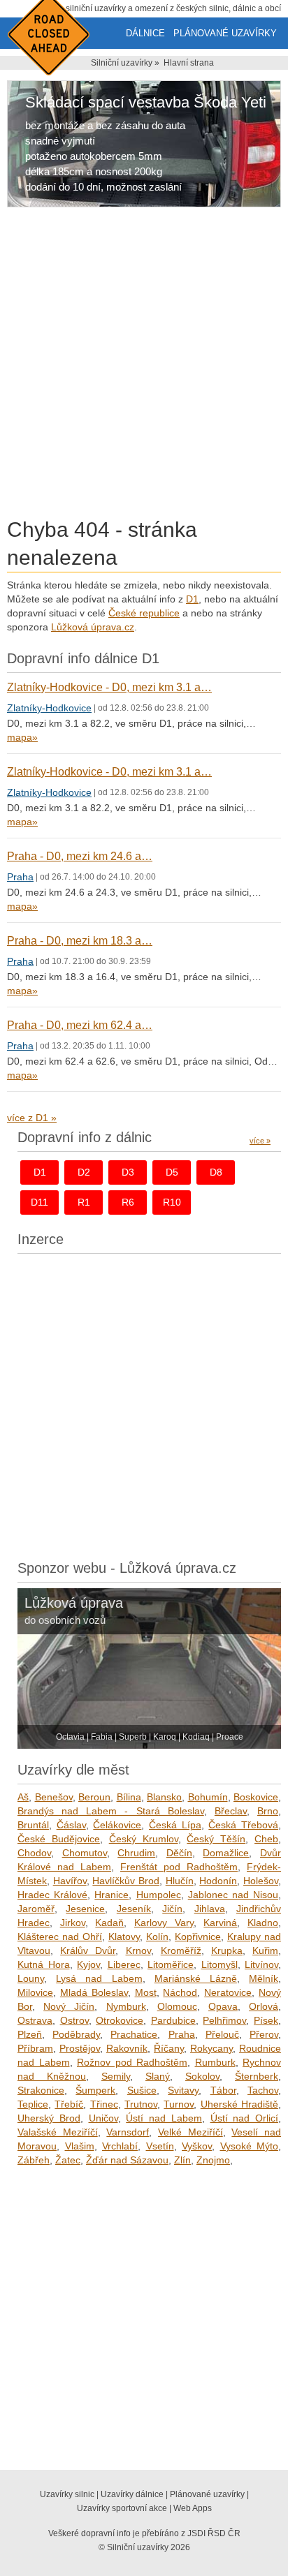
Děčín (179, 1853)
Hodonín (218, 1881)
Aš (23, 1797)
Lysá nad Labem (99, 1978)
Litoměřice (171, 1964)
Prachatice (134, 2034)
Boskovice (256, 1797)
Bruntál (33, 1825)
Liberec (124, 1964)
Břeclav (231, 1811)
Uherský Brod (49, 2118)
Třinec (104, 2104)
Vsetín (160, 2146)
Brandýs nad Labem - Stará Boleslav (111, 1811)
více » (260, 1141)
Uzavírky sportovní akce (122, 2508)
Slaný (158, 2076)
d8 (216, 1172)
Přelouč (222, 2034)
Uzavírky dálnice (132, 2494)
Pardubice (173, 2020)
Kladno (263, 1923)
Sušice (142, 2090)
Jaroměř (36, 1909)
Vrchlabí (120, 2146)
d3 (128, 1172)
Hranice (111, 1895)
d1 (40, 1172)
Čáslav (71, 1825)
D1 (192, 599)
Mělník (264, 1978)
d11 (39, 1202)
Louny (31, 1978)
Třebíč (69, 2104)
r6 (128, 1202)
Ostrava (35, 2020)
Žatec (68, 2160)
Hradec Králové (52, 1895)
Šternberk (257, 2076)
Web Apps (193, 2508)
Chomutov (85, 1853)
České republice (144, 613)
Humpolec (159, 1895)
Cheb (266, 1839)
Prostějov (80, 2048)
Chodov (34, 1853)
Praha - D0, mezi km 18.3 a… (80, 941)
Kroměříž (181, 1950)
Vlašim (80, 2146)
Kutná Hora (44, 1964)
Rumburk (215, 2062)
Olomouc (177, 2006)
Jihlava (210, 1909)
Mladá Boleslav (94, 1992)
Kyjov (88, 1964)
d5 (172, 1172)
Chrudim (136, 1853)
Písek (266, 2020)
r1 (84, 1202)
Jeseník (134, 1909)
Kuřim (265, 1950)
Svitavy (183, 2090)
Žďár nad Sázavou (127, 2160)
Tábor (223, 2090)
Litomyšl (219, 1964)
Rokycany (211, 2048)
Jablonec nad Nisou (233, 1895)
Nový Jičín (69, 2006)
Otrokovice (120, 2020)
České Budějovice (59, 1839)
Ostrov (74, 2020)
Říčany (169, 2048)
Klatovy (124, 1937)
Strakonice (41, 2090)
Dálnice (145, 33)
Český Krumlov (144, 1839)
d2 (84, 1172)
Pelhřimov (224, 2020)
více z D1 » (32, 1118)
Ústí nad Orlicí (245, 2118)
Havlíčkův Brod (126, 1881)
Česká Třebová (243, 1825)
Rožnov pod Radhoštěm (132, 2062)
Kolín (157, 1937)
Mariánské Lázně (196, 1978)
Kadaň (109, 1923)
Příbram (35, 2048)
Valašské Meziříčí (58, 2132)
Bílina (129, 1797)
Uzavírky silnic (67, 2494)
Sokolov (202, 2076)
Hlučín (180, 1881)
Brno (268, 1811)
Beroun (94, 1797)
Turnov (179, 2104)
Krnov (138, 1950)
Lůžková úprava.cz (93, 627)
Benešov (54, 1797)
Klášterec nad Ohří (60, 1937)
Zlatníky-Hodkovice (49, 708)
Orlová (264, 2006)
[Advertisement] (144, 365)
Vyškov (197, 2146)
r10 (172, 1202)
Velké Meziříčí (190, 2132)
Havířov (70, 1881)
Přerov (264, 2034)
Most (146, 1992)
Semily (116, 2076)
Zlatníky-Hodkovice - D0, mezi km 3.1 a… (109, 687)
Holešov (261, 1881)
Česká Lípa (175, 1825)
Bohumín (208, 1797)
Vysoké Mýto (250, 2146)
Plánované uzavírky (225, 33)
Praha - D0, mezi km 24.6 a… (80, 856)
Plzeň (30, 2034)
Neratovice (228, 1992)
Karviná (220, 1923)
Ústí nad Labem (164, 2118)
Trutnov (141, 2104)
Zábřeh (34, 2160)
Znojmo (213, 2160)
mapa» (22, 737)
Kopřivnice (198, 1937)
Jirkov (73, 1923)
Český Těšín (216, 1839)
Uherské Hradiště (239, 2104)
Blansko (164, 1797)
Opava (223, 2006)
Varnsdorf (128, 2132)
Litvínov (261, 1964)
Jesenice (85, 1909)
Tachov (263, 2090)
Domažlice (226, 1853)
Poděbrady (76, 2034)
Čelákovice (117, 1825)
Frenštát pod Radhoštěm (179, 1867)
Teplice (33, 2104)
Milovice (35, 1992)
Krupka (227, 1950)
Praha (20, 877)
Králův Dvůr (88, 1950)
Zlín (182, 2160)
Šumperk (95, 2090)
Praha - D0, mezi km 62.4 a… (80, 1025)
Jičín (172, 1909)
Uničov (103, 2118)
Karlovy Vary (164, 1923)
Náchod (180, 1992)
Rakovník (127, 2048)
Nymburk (126, 2006)
